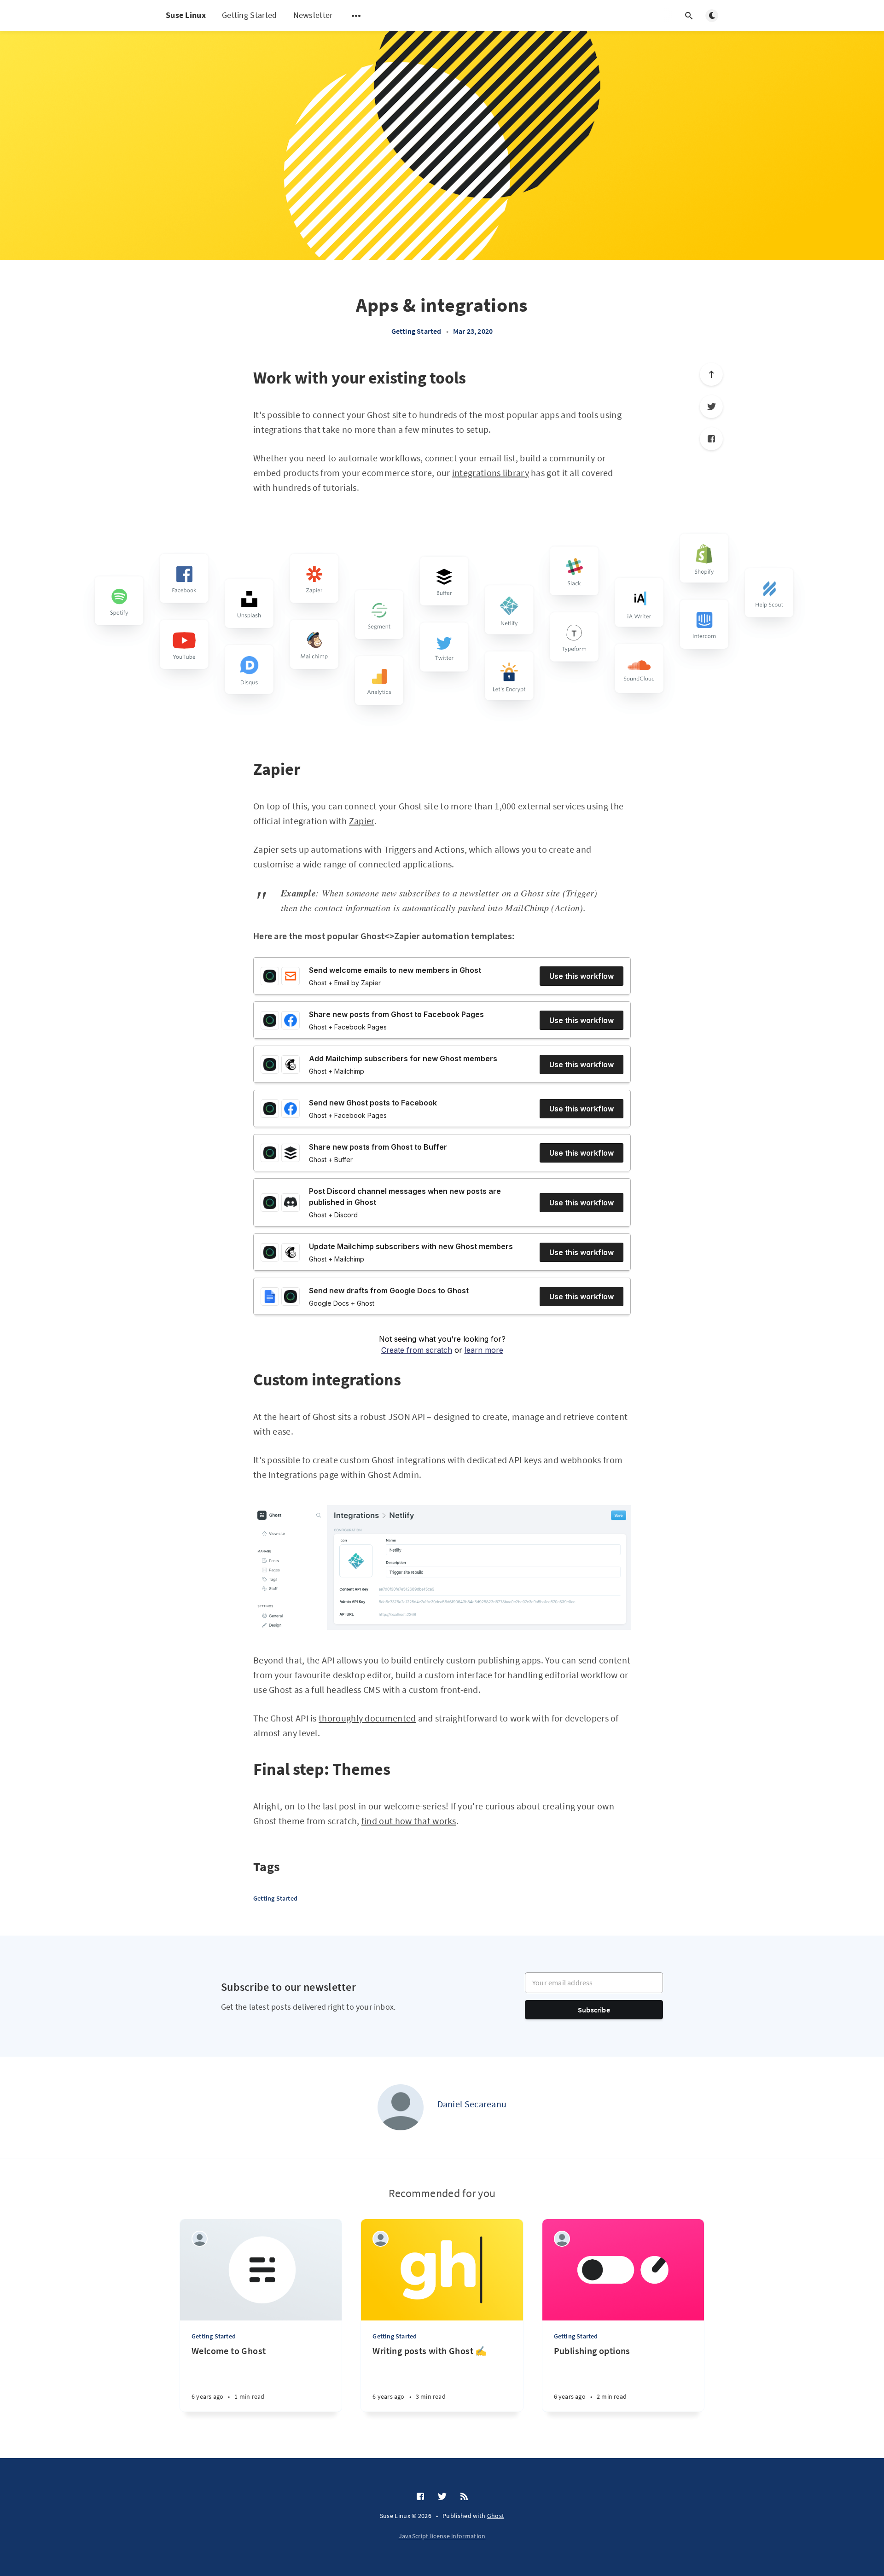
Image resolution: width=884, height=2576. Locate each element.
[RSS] (464, 2497)
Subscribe (594, 2010)
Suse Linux (186, 15)
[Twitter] (711, 407)
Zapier (362, 821)
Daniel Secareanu (472, 2104)
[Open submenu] (356, 16)
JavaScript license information (442, 2536)
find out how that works (409, 1821)
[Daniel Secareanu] (401, 2107)
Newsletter (313, 15)
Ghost (496, 2516)
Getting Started (250, 15)
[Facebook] (711, 439)
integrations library (491, 473)
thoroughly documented (367, 1718)
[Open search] (689, 16)
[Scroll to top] (711, 374)
